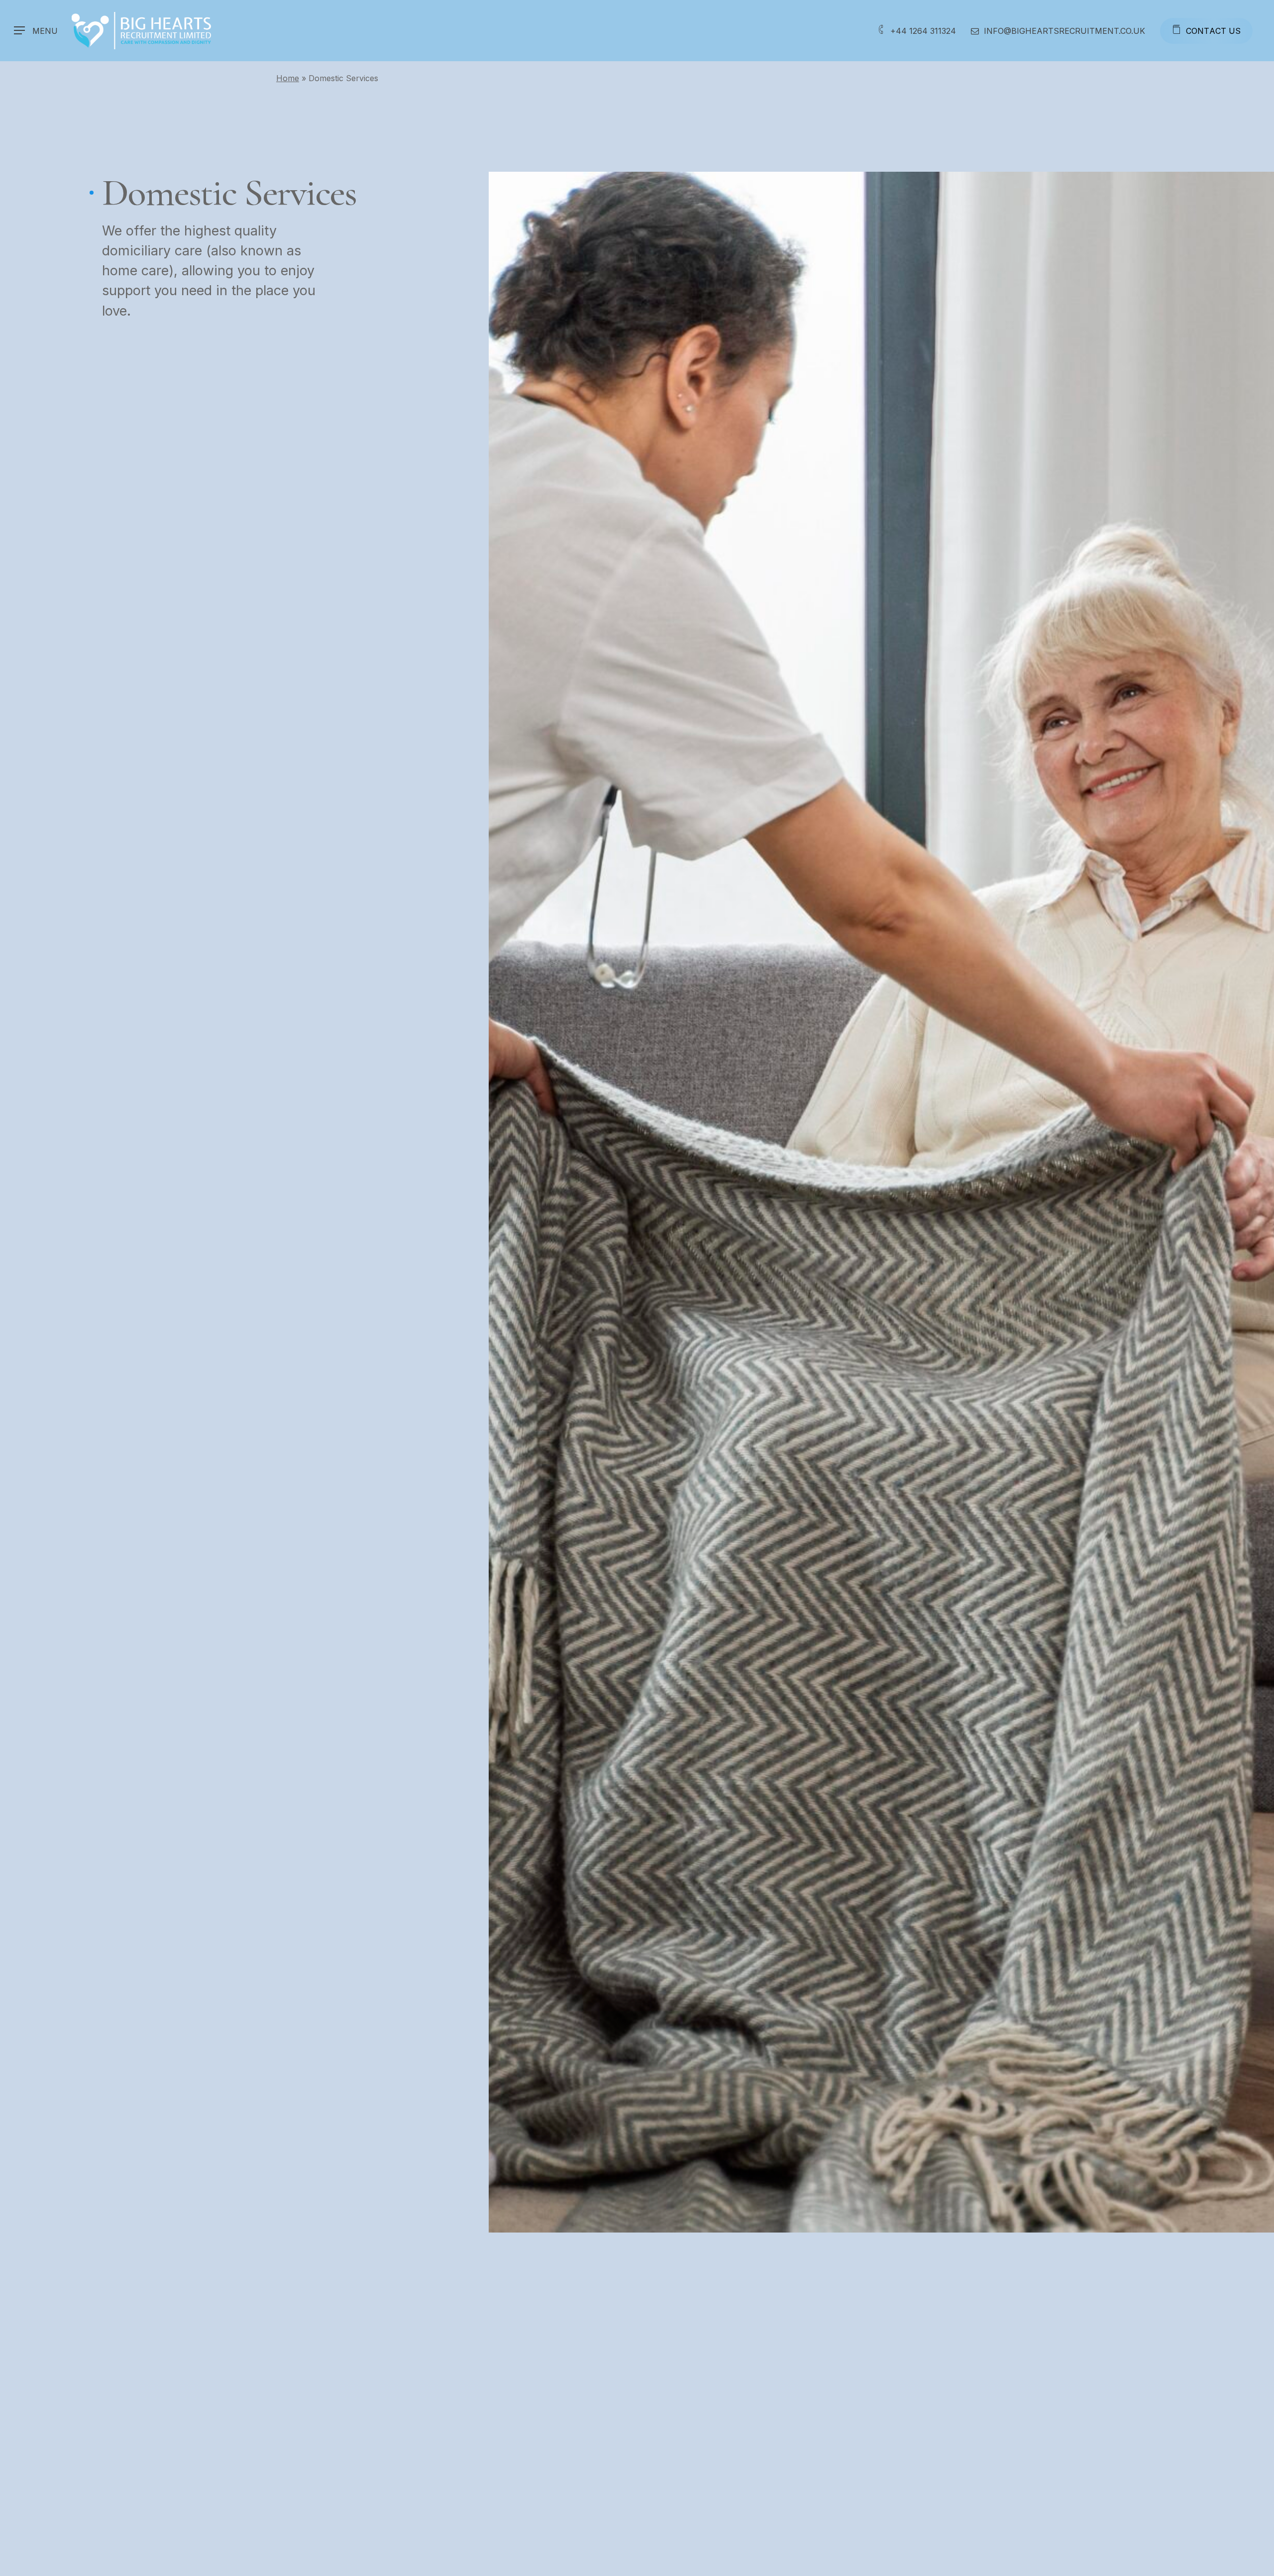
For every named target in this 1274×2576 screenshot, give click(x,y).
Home (288, 78)
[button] (36, 31)
